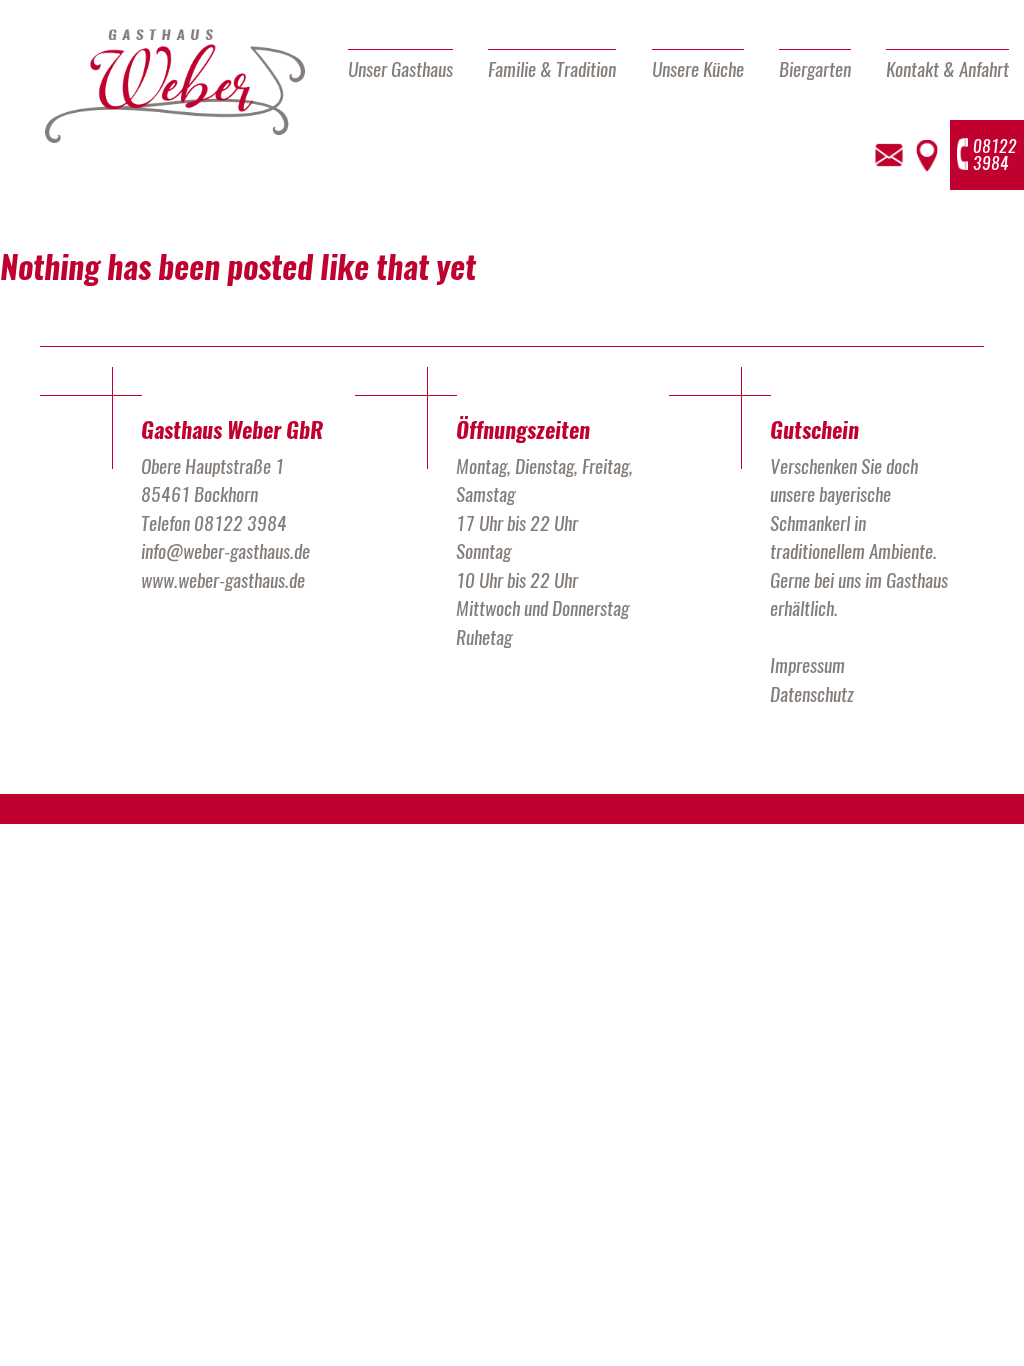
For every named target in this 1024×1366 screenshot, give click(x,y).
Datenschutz (812, 694)
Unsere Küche (698, 69)
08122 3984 (240, 523)
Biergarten (815, 69)
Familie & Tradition (552, 69)
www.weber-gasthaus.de (223, 580)
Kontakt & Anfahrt (947, 69)
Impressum (807, 665)
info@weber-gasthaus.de (225, 551)
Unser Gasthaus (400, 69)
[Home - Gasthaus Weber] (175, 87)
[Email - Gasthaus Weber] (889, 155)
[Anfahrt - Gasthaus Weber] (926, 155)
